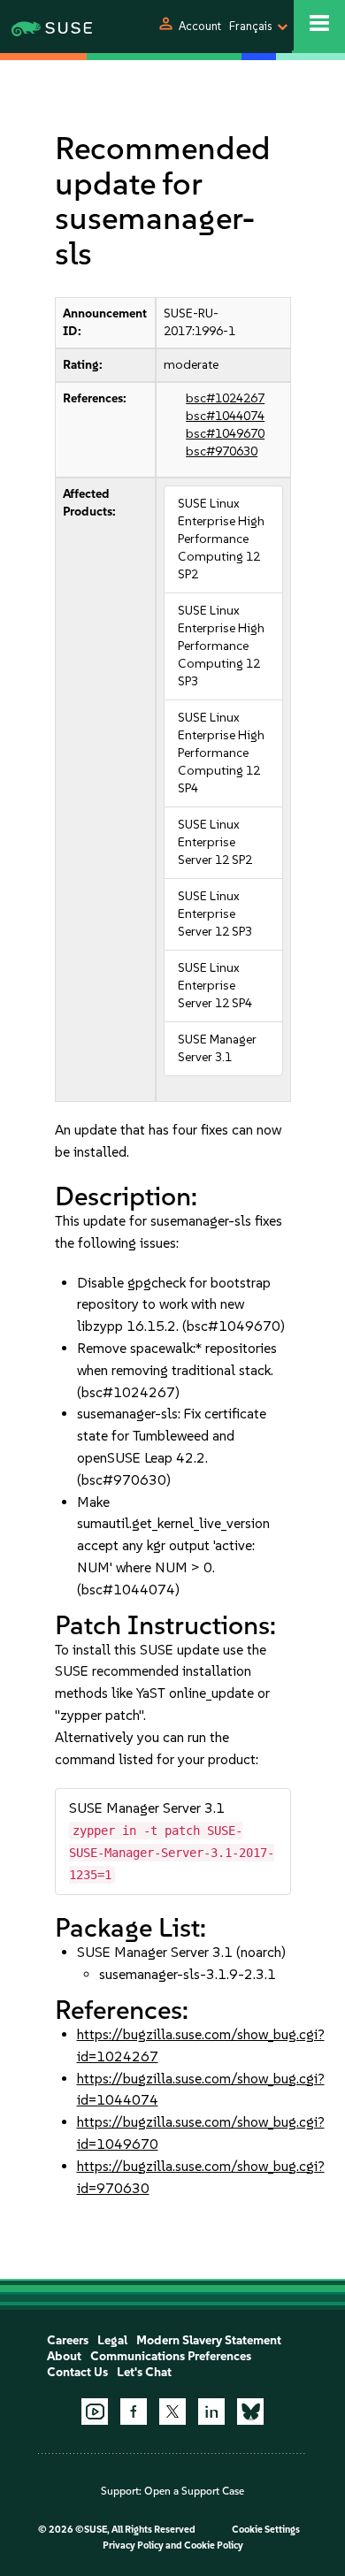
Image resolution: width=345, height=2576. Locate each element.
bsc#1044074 (225, 416)
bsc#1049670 (225, 434)
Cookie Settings (266, 2530)
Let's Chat (144, 2372)
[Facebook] (134, 2412)
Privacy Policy (133, 2545)
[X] (172, 2412)
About (64, 2356)
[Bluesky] (250, 2412)
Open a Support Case (194, 2491)
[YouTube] (95, 2412)
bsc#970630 (222, 451)
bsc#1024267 (225, 398)
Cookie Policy (214, 2545)
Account (200, 26)
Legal (112, 2340)
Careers (68, 2340)
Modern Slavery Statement (209, 2340)
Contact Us (77, 2372)
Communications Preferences (171, 2356)
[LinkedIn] (211, 2412)
